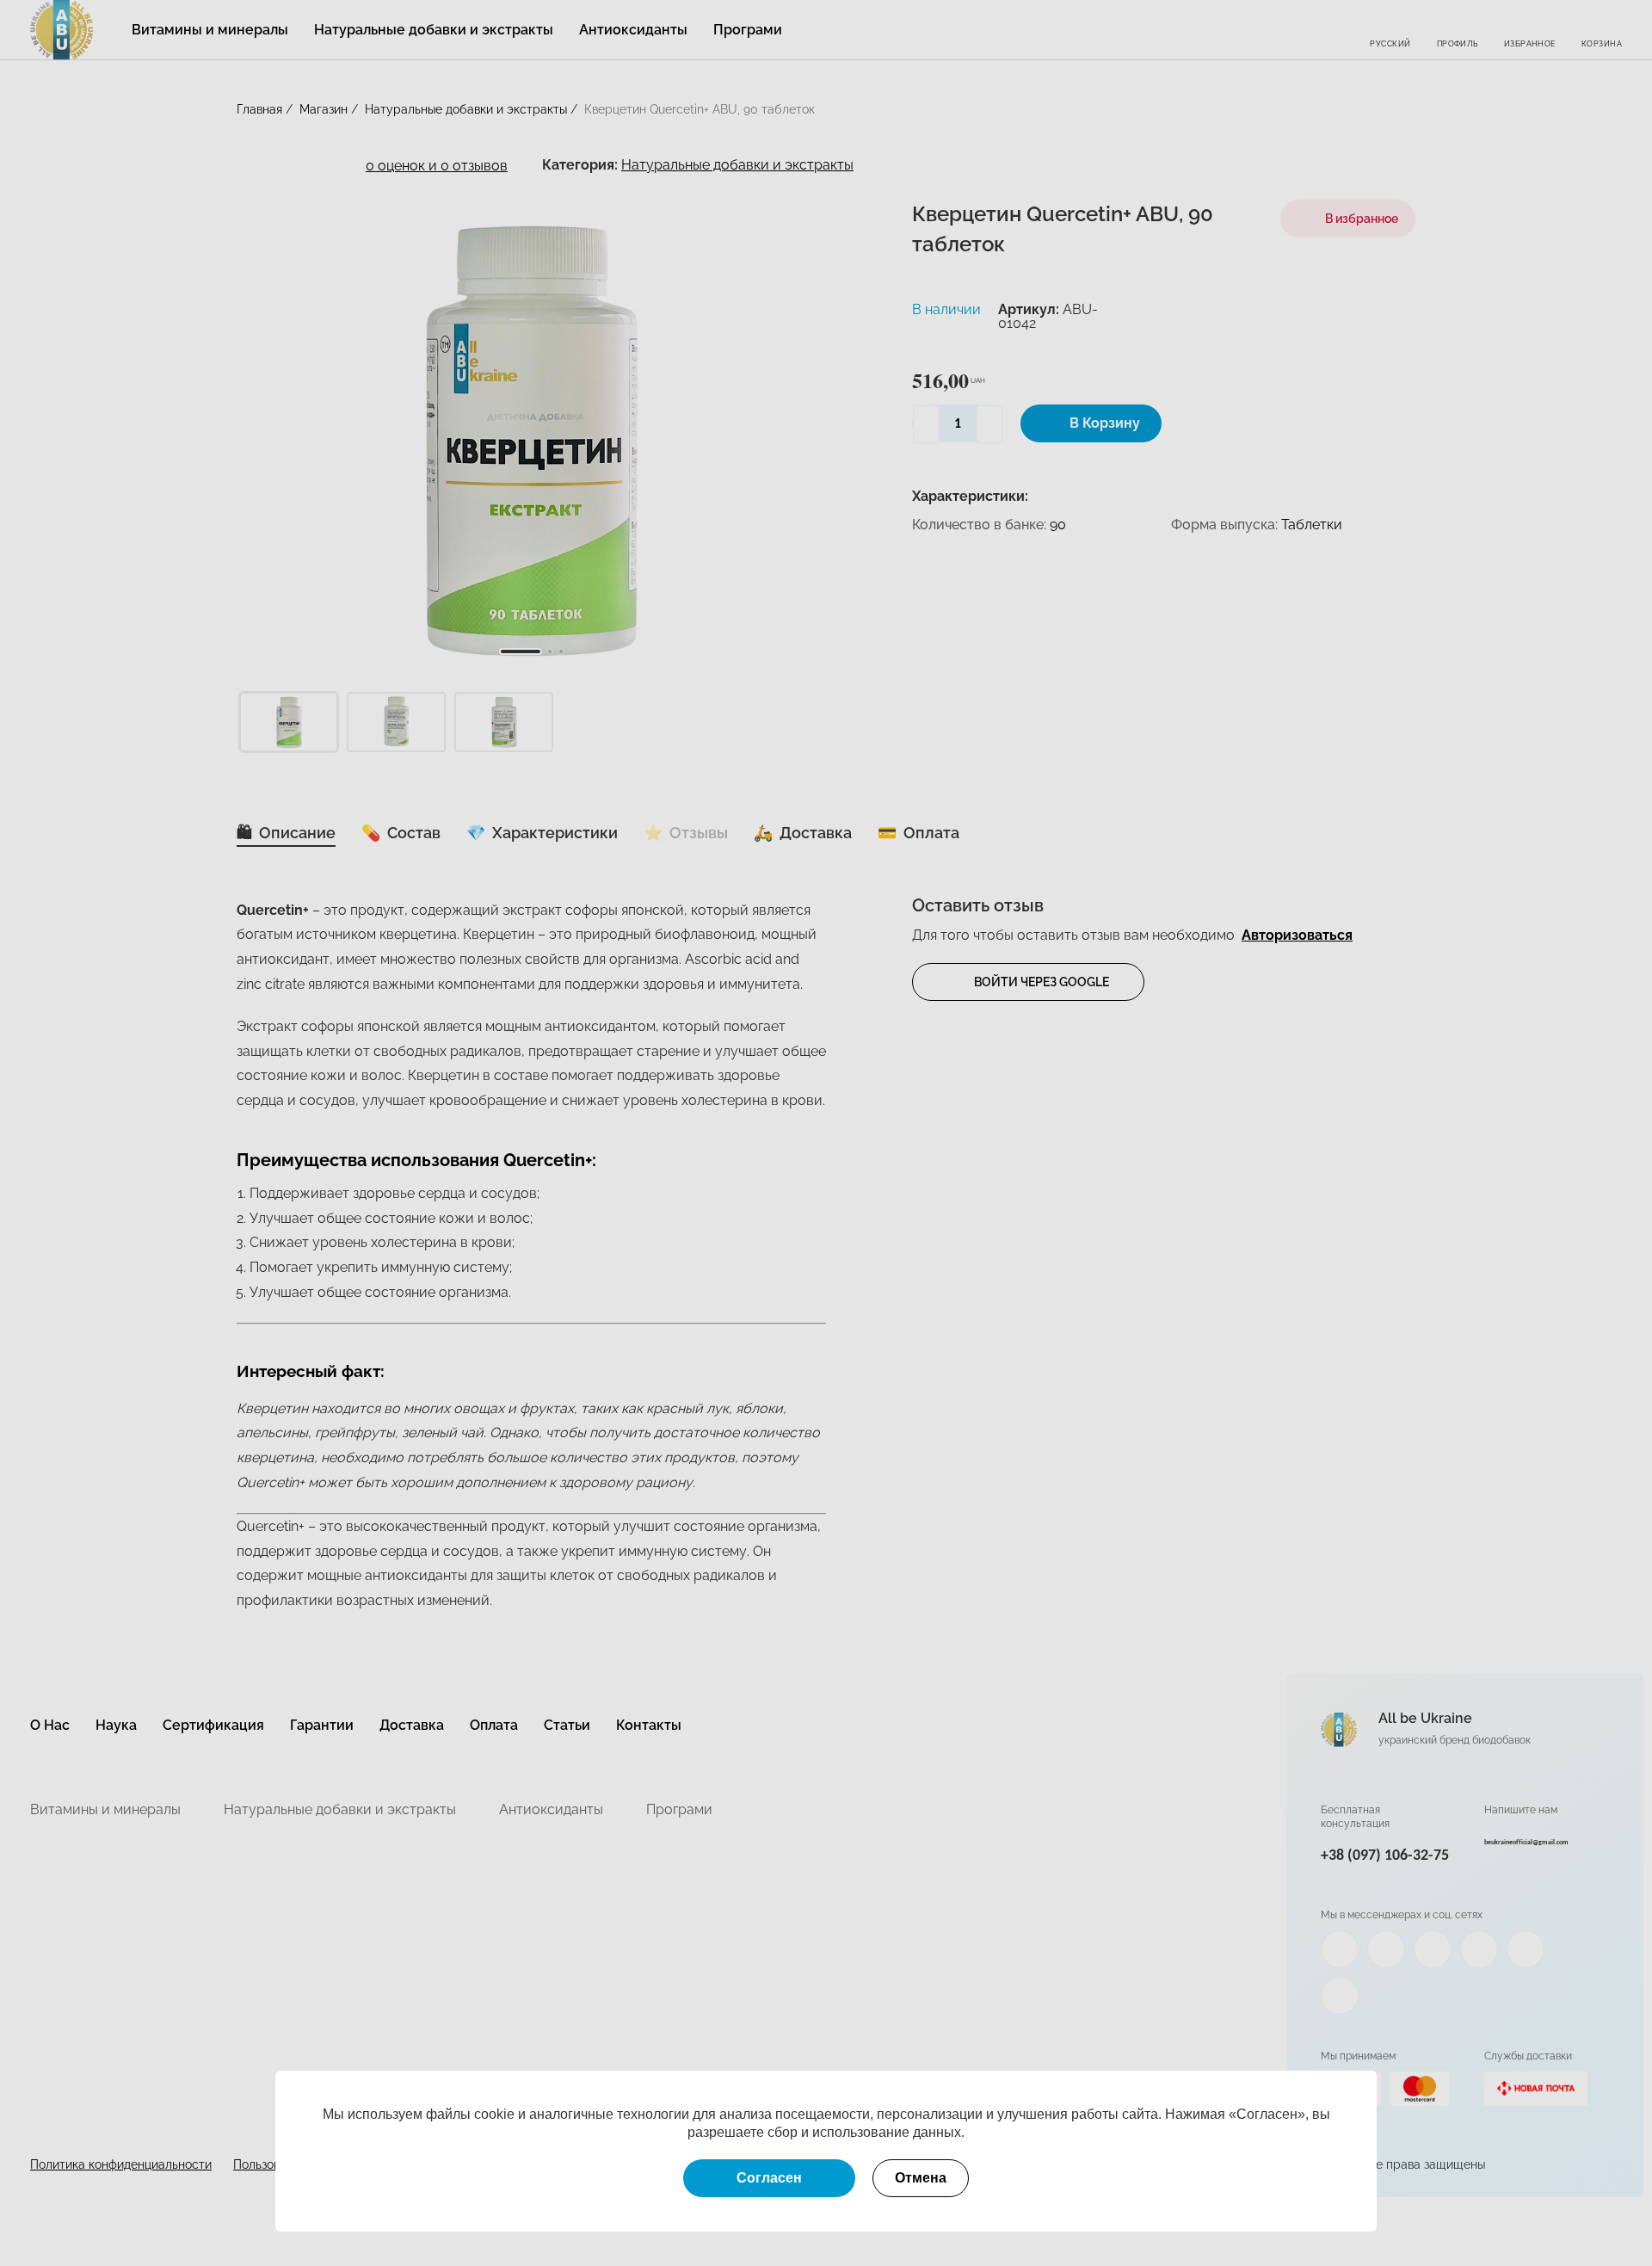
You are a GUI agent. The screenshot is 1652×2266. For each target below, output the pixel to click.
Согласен (769, 2178)
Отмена (921, 2178)
